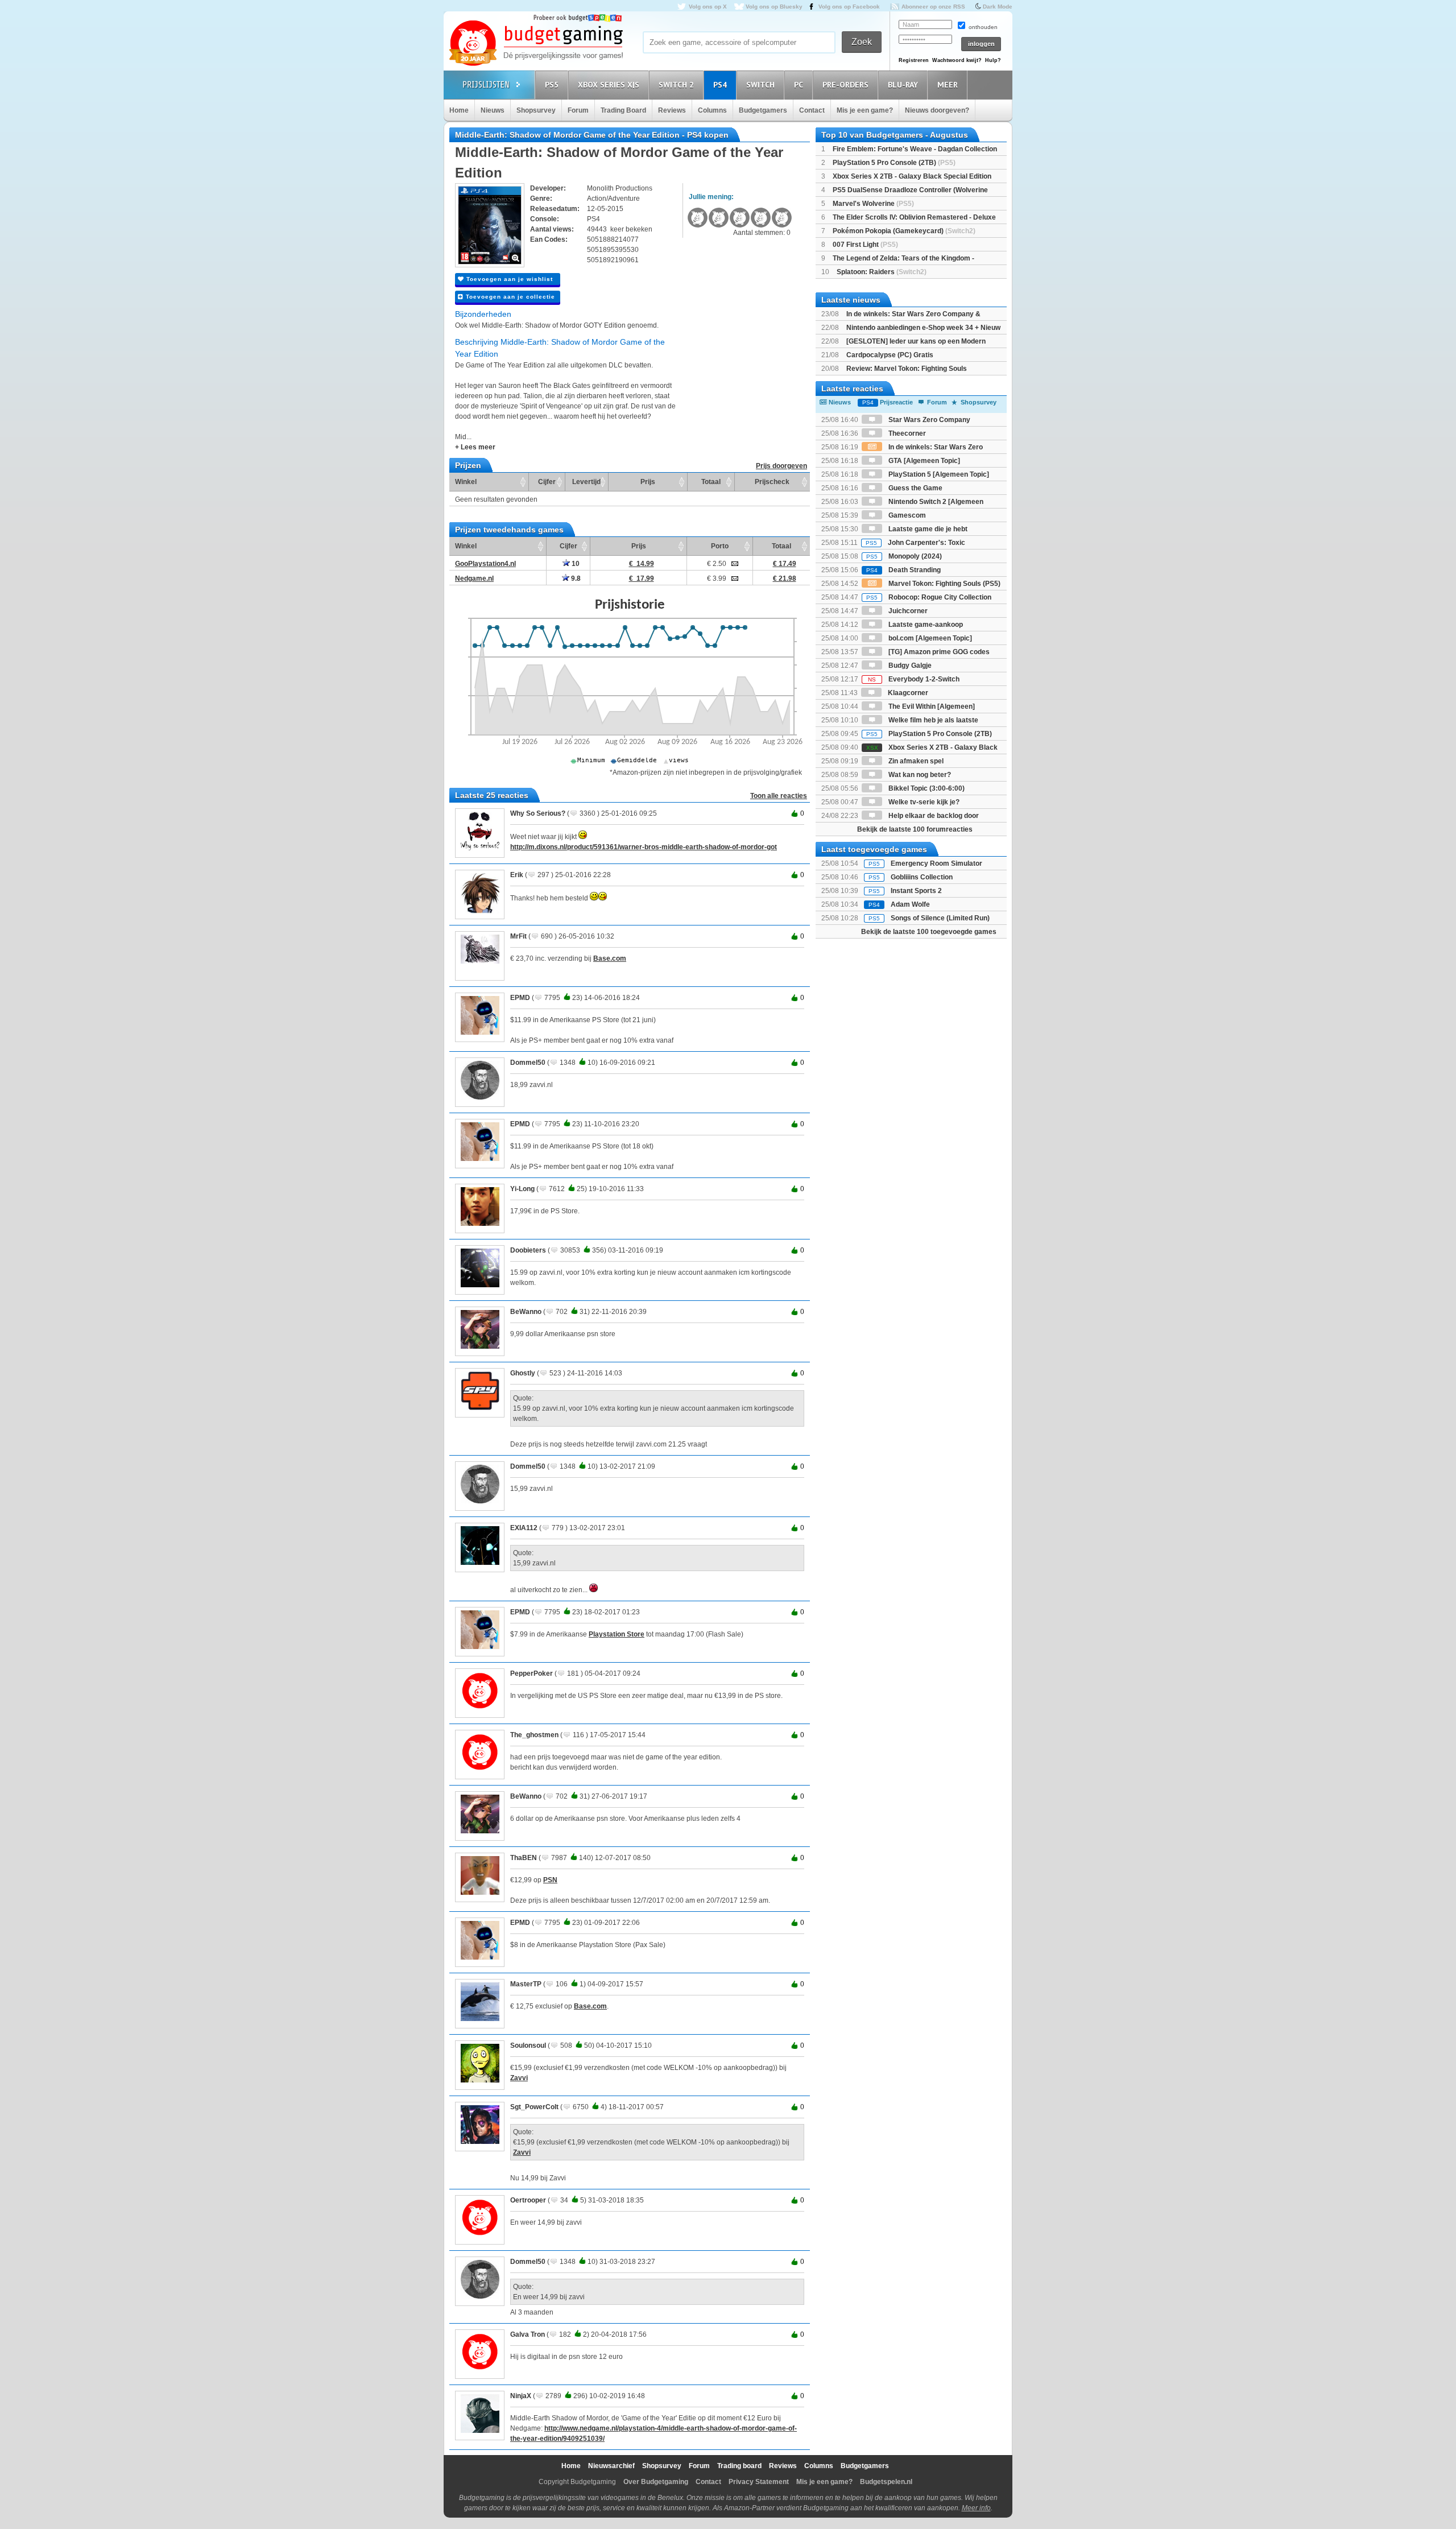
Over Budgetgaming (656, 2482)
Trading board (739, 2466)
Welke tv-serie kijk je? (923, 802)
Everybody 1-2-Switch (914, 679)
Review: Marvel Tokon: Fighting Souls (907, 369)
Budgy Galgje (909, 666)
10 (575, 564)
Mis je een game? (865, 110)
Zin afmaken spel (915, 761)
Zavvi (519, 2078)
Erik (517, 875)
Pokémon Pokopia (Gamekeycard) (904, 231)
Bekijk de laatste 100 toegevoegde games (929, 932)
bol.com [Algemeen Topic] (929, 638)
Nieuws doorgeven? (937, 110)
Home (459, 110)
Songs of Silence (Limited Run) (940, 918)
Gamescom (906, 515)
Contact (812, 110)
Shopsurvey (536, 110)
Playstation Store (617, 1634)
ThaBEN (524, 1858)
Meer (948, 85)
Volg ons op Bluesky (774, 7)
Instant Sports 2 (916, 891)
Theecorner (906, 433)
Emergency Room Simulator (936, 863)
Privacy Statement (759, 2482)
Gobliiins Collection (922, 877)
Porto (720, 546)
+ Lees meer (475, 447)
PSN (550, 1880)
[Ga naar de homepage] (536, 44)
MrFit (518, 936)
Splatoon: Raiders (882, 272)
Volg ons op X (708, 7)
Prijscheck (772, 482)
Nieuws (493, 110)
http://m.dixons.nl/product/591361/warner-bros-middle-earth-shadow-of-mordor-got (644, 847)
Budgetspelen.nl (886, 2482)
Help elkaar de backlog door (933, 816)
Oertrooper (528, 2200)
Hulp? (993, 60)
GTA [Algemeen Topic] (923, 461)
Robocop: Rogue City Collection (929, 597)
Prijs (648, 482)
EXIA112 (524, 1528)
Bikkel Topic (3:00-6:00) (926, 788)
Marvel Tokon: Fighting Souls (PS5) (944, 584)
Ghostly (523, 1373)
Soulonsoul (528, 2045)
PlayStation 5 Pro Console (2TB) (894, 163)
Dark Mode (998, 7)
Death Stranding (903, 570)
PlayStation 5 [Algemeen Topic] (938, 474)
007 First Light (865, 245)
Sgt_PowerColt (534, 2107)
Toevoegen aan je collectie (509, 297)
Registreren (914, 60)
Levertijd (586, 482)
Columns (712, 110)
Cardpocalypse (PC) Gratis (890, 355)
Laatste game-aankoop (925, 625)
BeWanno (526, 1312)
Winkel (466, 482)
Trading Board (623, 110)
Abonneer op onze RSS (933, 7)
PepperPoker (531, 1673)
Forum (578, 110)
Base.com (610, 958)
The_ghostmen (534, 1735)
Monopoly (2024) (904, 556)
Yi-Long (522, 1189)
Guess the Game (915, 488)
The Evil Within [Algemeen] (931, 706)
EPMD (520, 998)
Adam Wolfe (910, 904)
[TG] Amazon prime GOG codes (938, 652)
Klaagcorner (907, 693)
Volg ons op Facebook (849, 7)
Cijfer (547, 482)
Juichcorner (907, 611)
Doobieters (528, 1250)
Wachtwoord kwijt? (957, 60)
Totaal (711, 482)
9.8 (575, 578)
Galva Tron (528, 2334)
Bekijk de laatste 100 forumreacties (915, 829)
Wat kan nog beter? (919, 775)
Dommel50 (528, 1063)
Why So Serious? (538, 813)
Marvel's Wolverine (873, 204)
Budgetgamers (763, 110)
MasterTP (526, 1984)
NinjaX (521, 2396)
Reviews (672, 110)
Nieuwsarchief (611, 2466)
